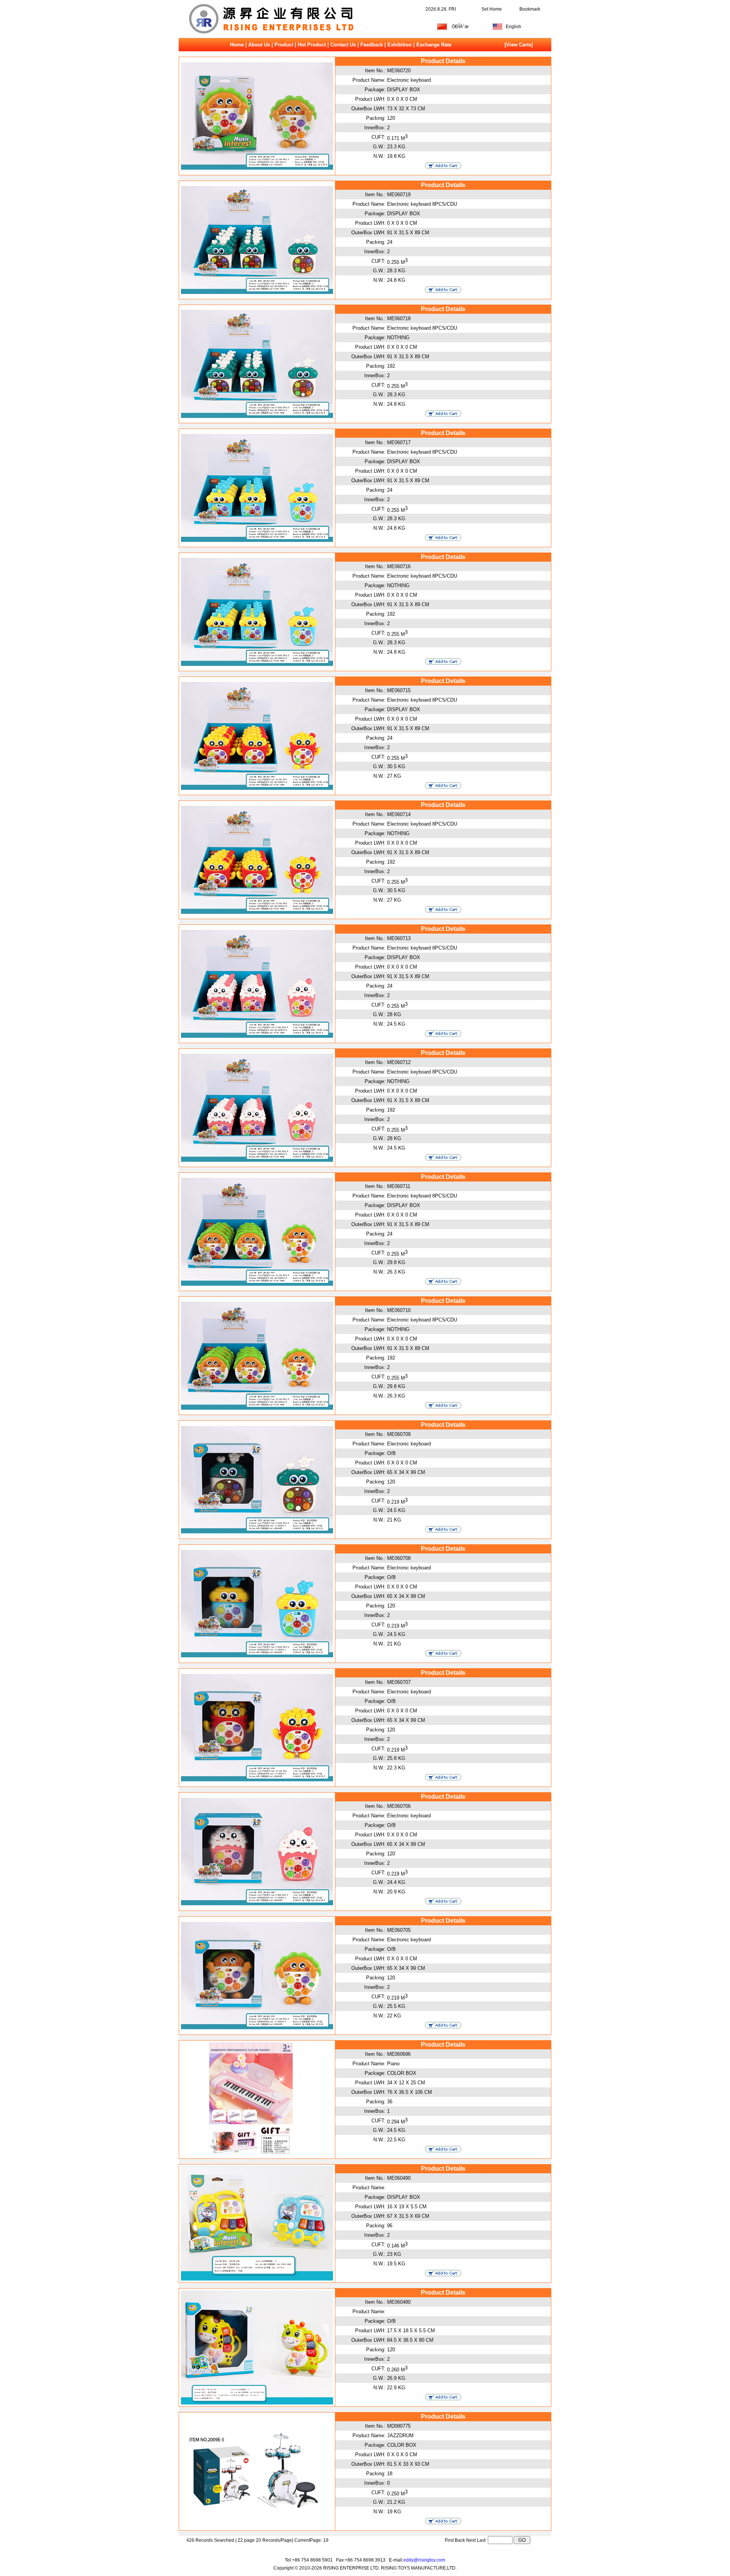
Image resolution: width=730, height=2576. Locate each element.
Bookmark (530, 9)
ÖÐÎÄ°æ (460, 27)
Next (471, 2540)
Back (460, 2540)
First (449, 2540)
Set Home (492, 9)
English (513, 27)
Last (482, 2540)
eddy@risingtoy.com (424, 2560)
